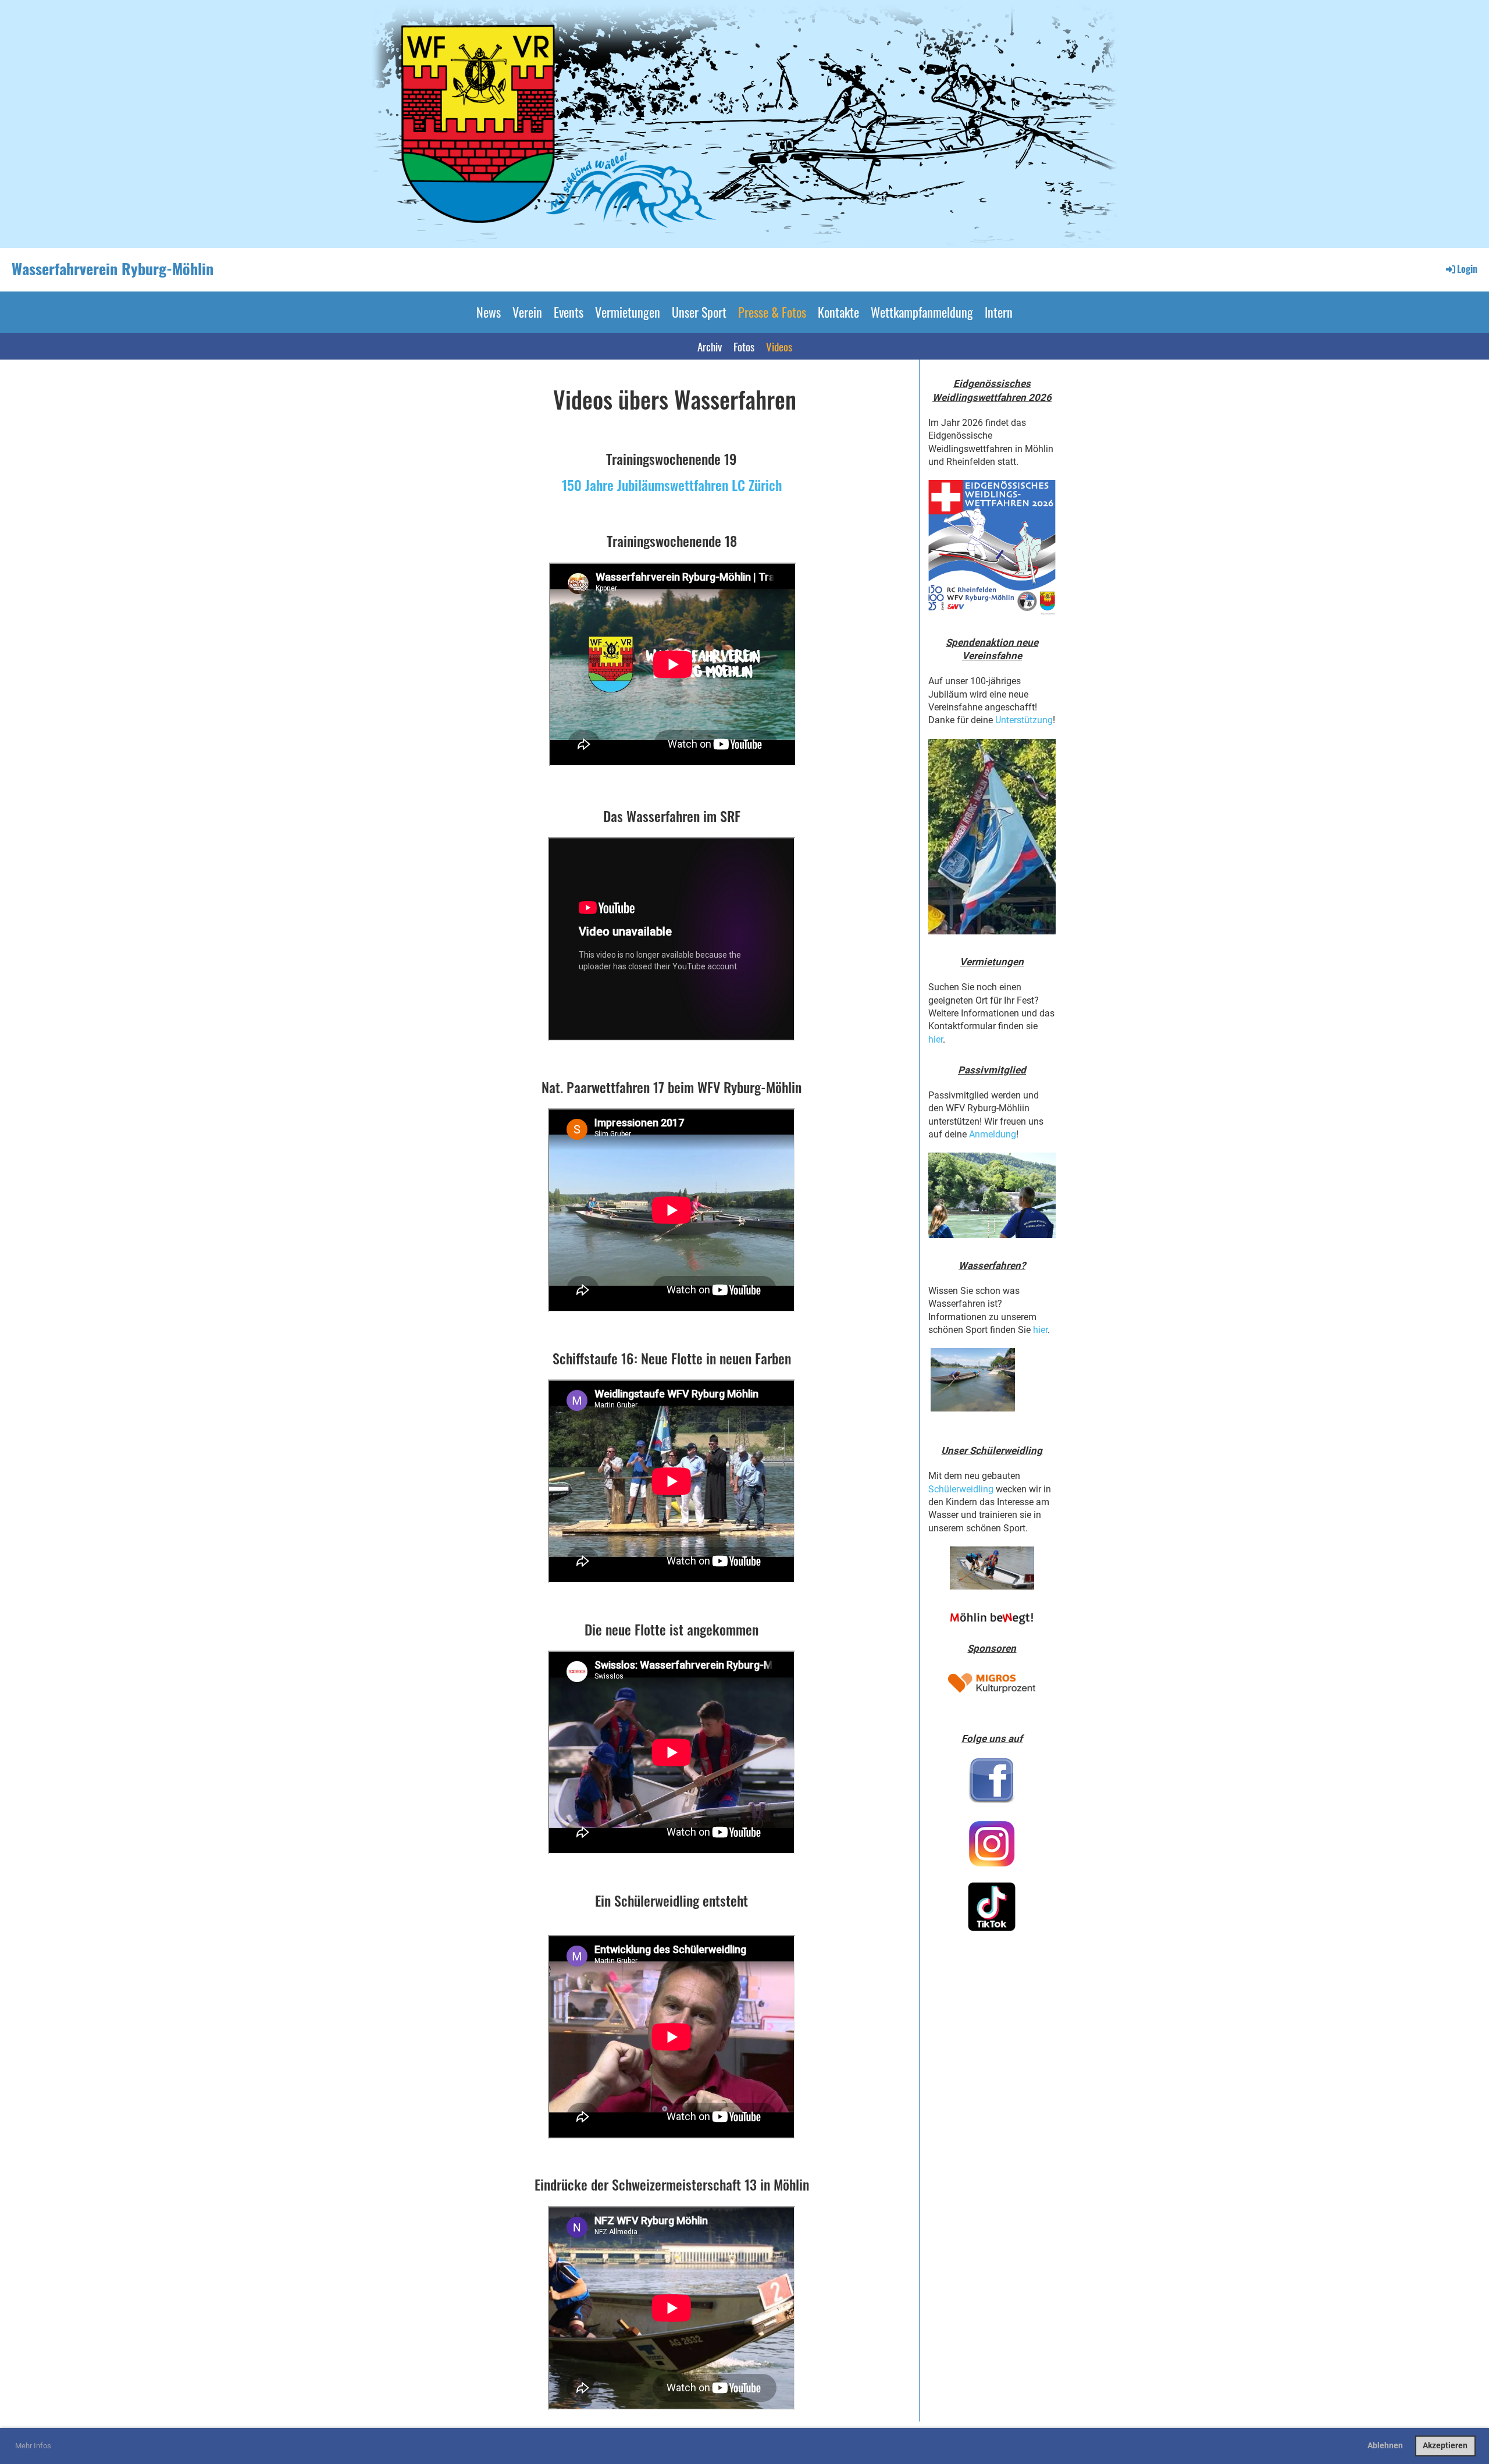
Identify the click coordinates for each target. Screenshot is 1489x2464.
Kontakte (838, 312)
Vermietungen (628, 312)
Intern (999, 312)
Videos (779, 346)
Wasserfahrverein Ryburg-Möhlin (113, 269)
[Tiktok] (992, 1907)
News (489, 312)
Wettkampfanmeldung (922, 312)
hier (936, 1039)
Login (1467, 269)
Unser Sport (699, 312)
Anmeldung (993, 1134)
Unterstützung (1024, 720)
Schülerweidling (961, 1489)
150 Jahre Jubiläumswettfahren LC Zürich (672, 485)
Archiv (710, 346)
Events (569, 312)
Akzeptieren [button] (1445, 2446)
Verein (527, 312)
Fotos (744, 346)
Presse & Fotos (772, 312)
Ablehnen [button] (1385, 2446)
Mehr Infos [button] (33, 2446)
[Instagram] (992, 1844)
